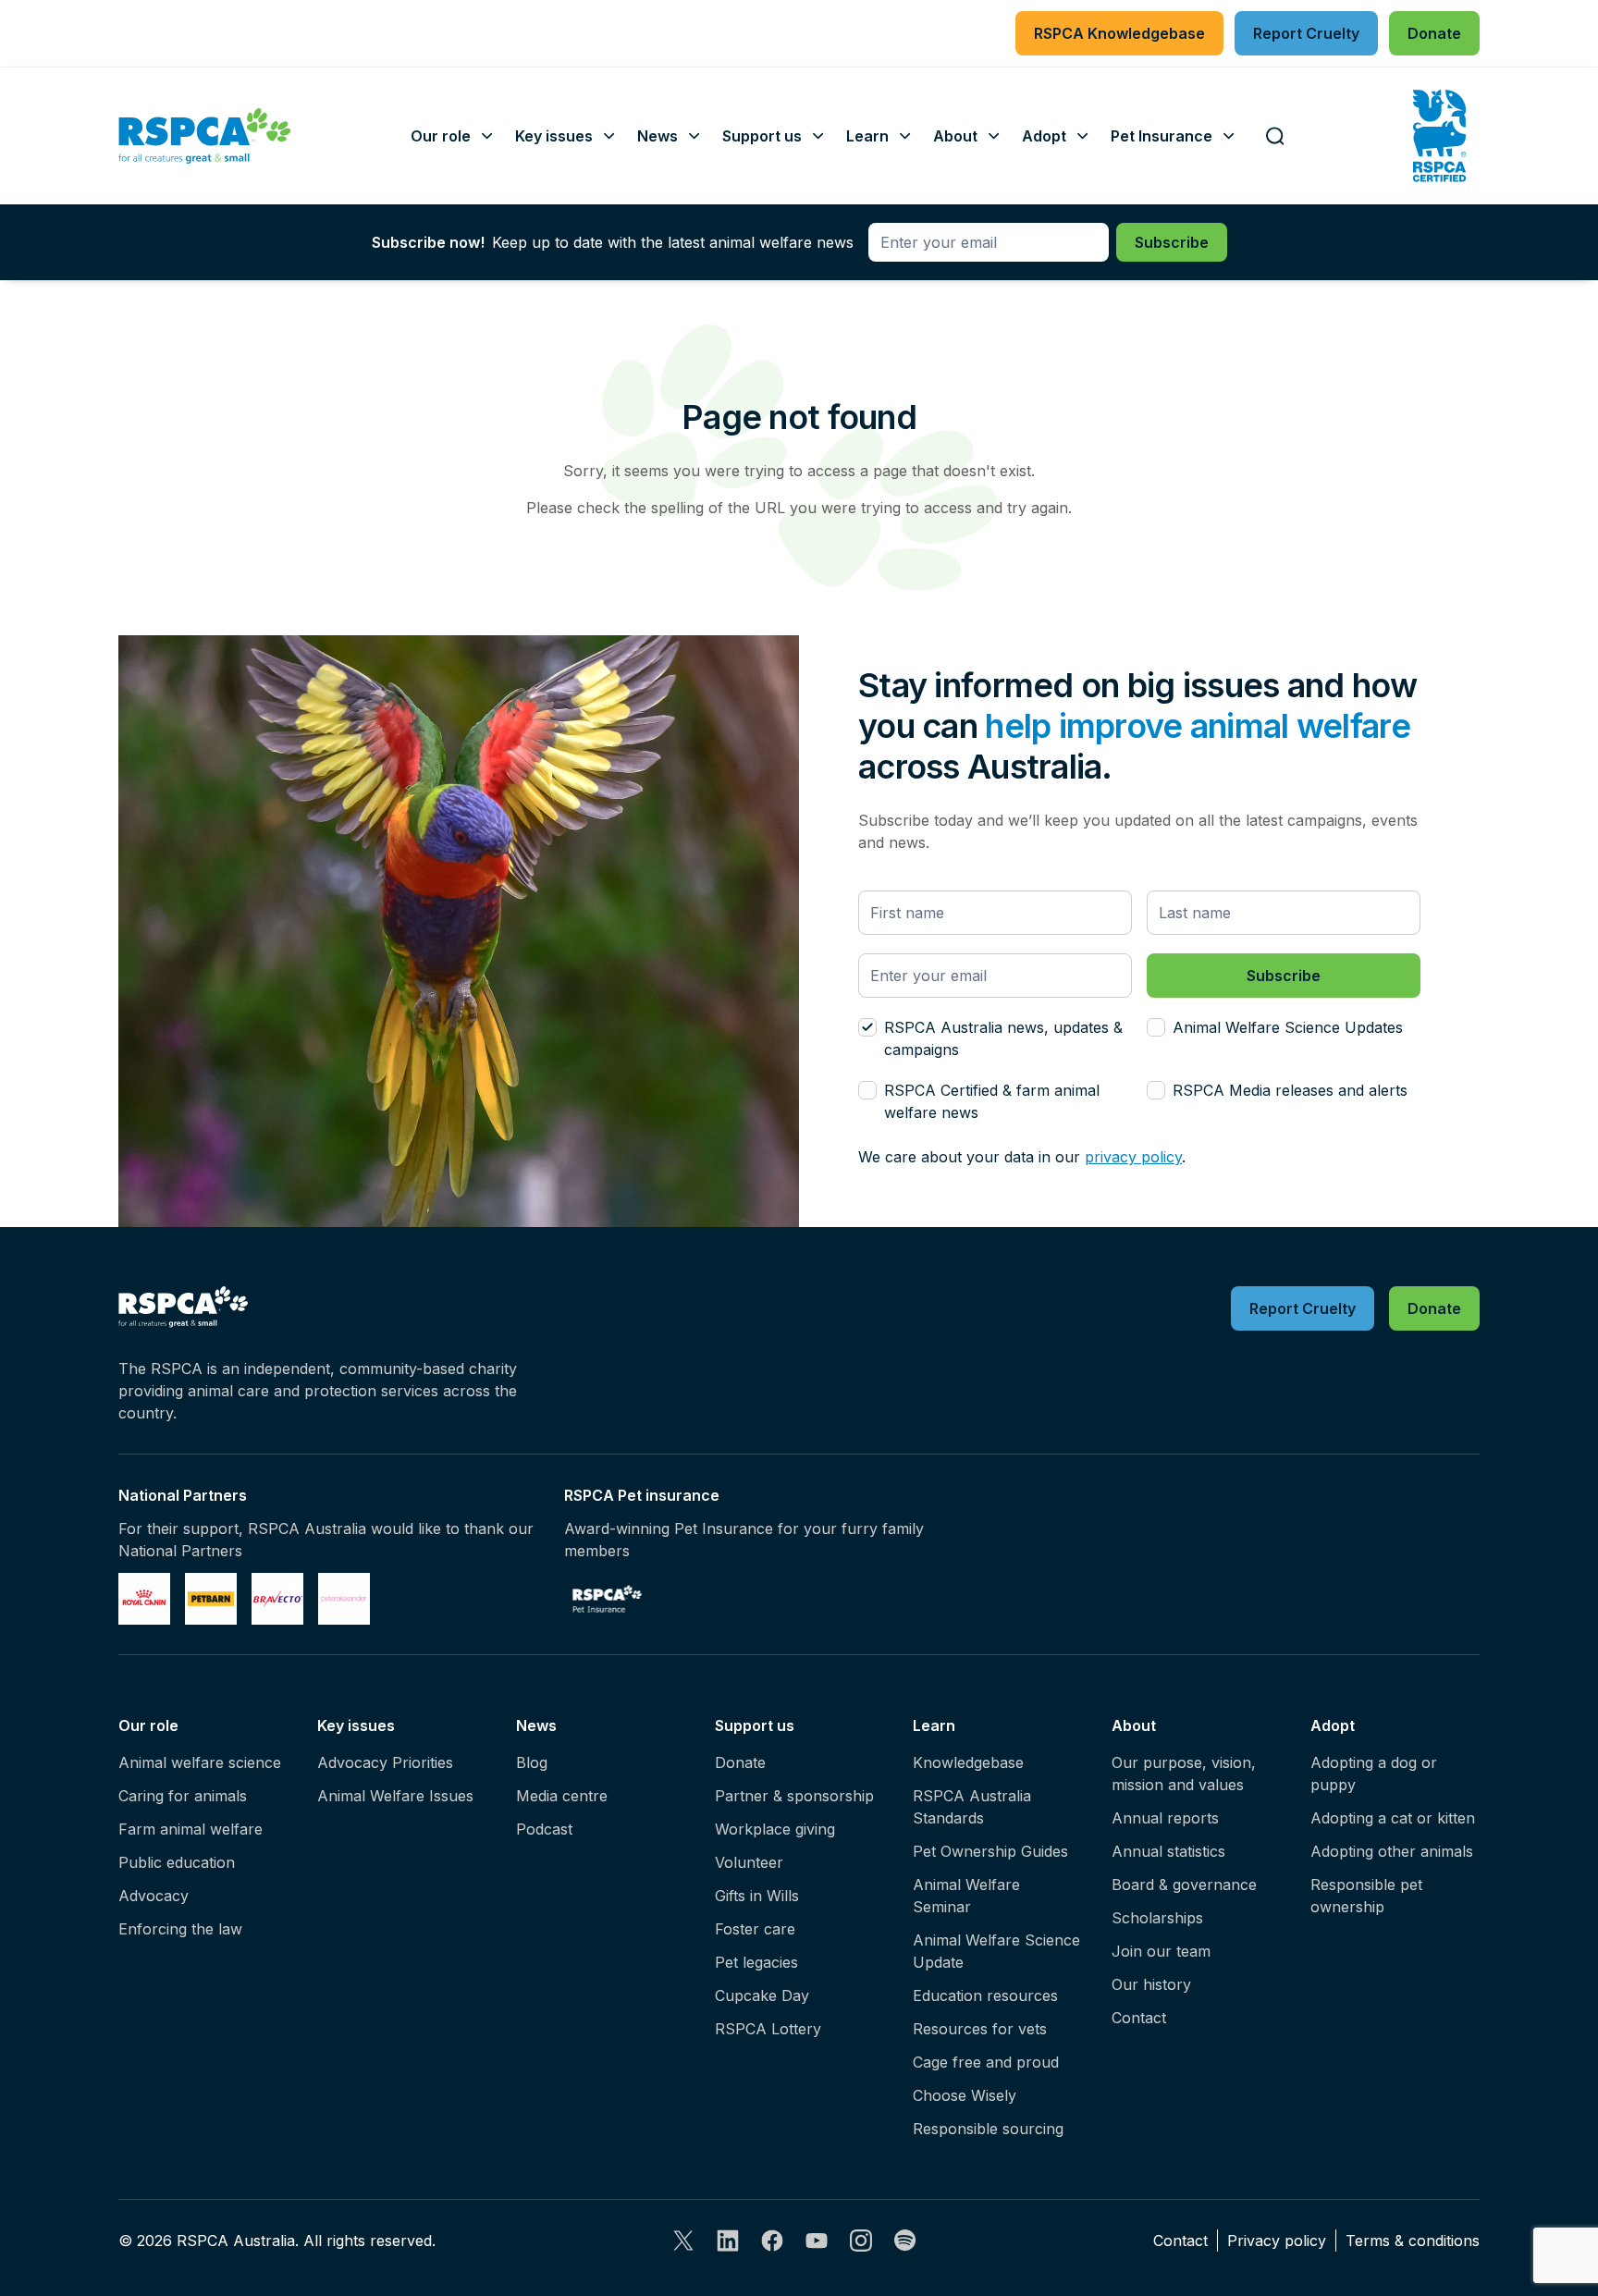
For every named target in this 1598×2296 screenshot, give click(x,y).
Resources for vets (980, 2029)
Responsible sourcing (988, 2129)
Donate (740, 1762)
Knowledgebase (968, 1762)
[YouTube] (817, 2241)
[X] (683, 2241)
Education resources (985, 1995)
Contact (1139, 2018)
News (536, 1725)
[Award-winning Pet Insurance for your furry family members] (607, 1599)
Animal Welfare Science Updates (1288, 1027)
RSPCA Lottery (768, 2029)
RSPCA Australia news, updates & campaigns (1003, 1038)
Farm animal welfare (191, 1829)
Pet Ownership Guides (990, 1851)
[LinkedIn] (728, 2241)
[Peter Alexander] (344, 1599)
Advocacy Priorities (385, 1762)
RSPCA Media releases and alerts (1290, 1090)
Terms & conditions (1413, 2241)
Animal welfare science (200, 1762)
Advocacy (154, 1896)
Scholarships (1157, 1918)
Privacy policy (1277, 2241)
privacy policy (1133, 1157)
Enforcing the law (180, 1929)
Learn (934, 1725)
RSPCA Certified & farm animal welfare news (992, 1101)
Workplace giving (775, 1829)
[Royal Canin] (144, 1599)
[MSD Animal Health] (277, 1599)
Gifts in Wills (757, 1896)
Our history (1151, 1984)
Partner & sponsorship (794, 1796)
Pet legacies (756, 1962)
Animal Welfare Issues (395, 1796)
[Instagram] (861, 2241)
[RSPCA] (205, 136)
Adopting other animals (1392, 1851)
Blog (532, 1762)
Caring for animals (183, 1796)
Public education (177, 1862)
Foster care (755, 1929)
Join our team (1161, 1951)
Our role (148, 1725)
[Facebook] (772, 2241)
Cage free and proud (986, 2062)
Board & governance (1184, 1885)
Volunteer (749, 1862)
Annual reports (1165, 1818)
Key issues (356, 1725)
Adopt (1333, 1725)
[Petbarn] (211, 1599)
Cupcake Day (762, 1995)
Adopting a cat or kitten (1393, 1818)
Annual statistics (1168, 1851)
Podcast (544, 1829)
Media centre (562, 1796)
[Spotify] (905, 2241)
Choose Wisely (965, 2095)
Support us (755, 1725)
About (1134, 1725)
